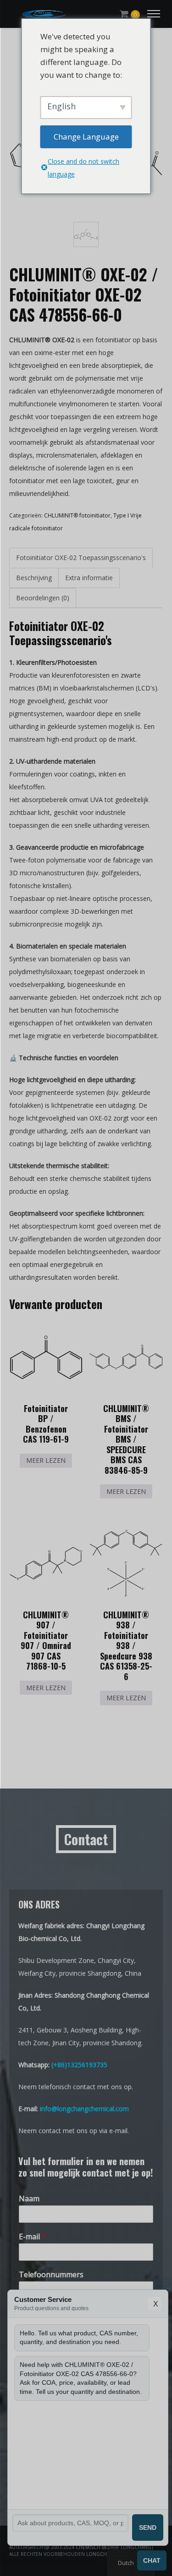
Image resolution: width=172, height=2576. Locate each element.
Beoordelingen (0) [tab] (43, 598)
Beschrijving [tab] (34, 578)
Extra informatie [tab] (89, 578)
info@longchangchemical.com (84, 2109)
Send (148, 2527)
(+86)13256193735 (79, 2065)
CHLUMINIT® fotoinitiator (77, 515)
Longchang (102, 2554)
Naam (29, 2199)
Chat (152, 2560)
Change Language (86, 137)
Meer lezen (46, 1460)
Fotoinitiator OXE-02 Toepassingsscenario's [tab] (81, 558)
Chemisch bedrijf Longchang (114, 2547)
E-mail (32, 2237)
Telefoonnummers (51, 2275)
